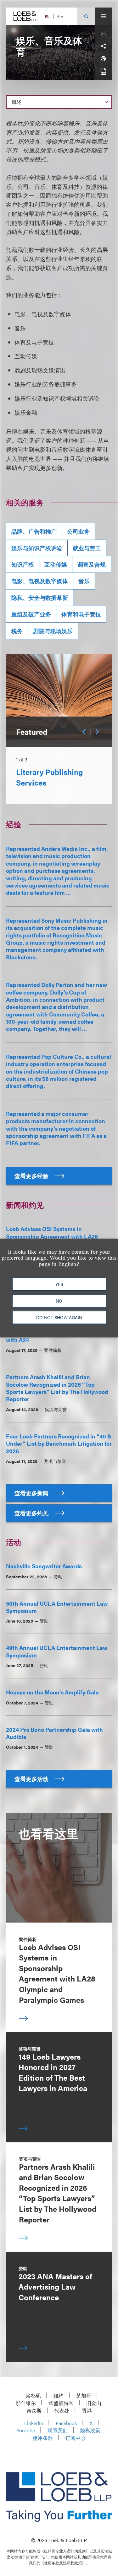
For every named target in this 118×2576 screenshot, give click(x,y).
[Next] (97, 732)
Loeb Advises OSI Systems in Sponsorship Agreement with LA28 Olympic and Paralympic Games (52, 1236)
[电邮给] (103, 34)
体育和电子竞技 (81, 614)
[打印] (103, 59)
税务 (17, 631)
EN (47, 16)
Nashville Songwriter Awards (44, 1566)
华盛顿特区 (61, 2403)
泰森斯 (34, 2411)
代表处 (62, 2411)
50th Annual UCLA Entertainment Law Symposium (57, 1607)
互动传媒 (56, 564)
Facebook (66, 2423)
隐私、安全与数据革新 (40, 597)
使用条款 (43, 2438)
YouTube (26, 2430)
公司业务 (78, 531)
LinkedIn (34, 2423)
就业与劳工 (87, 548)
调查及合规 (92, 564)
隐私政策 (90, 2430)
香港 (87, 2411)
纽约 (59, 2395)
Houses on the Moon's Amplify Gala (52, 1692)
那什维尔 (26, 2403)
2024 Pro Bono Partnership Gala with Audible (54, 1733)
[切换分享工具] (103, 46)
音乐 (84, 581)
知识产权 (23, 564)
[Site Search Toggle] (86, 16)
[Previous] (84, 732)
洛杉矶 (33, 2395)
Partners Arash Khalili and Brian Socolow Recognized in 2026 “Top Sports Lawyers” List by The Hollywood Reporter (57, 1388)
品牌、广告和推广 (34, 531)
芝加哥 (84, 2395)
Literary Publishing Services (49, 777)
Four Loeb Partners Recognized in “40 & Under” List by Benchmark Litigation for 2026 (59, 1443)
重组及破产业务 (31, 614)
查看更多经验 (32, 1176)
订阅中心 (76, 2438)
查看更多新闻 (32, 1493)
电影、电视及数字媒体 (40, 581)
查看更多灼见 (32, 1513)
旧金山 (94, 2403)
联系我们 (58, 2430)
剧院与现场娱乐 (53, 631)
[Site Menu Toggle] (103, 16)
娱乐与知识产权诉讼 (37, 548)
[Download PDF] (103, 71)
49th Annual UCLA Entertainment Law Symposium (57, 1651)
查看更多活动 (32, 1779)
